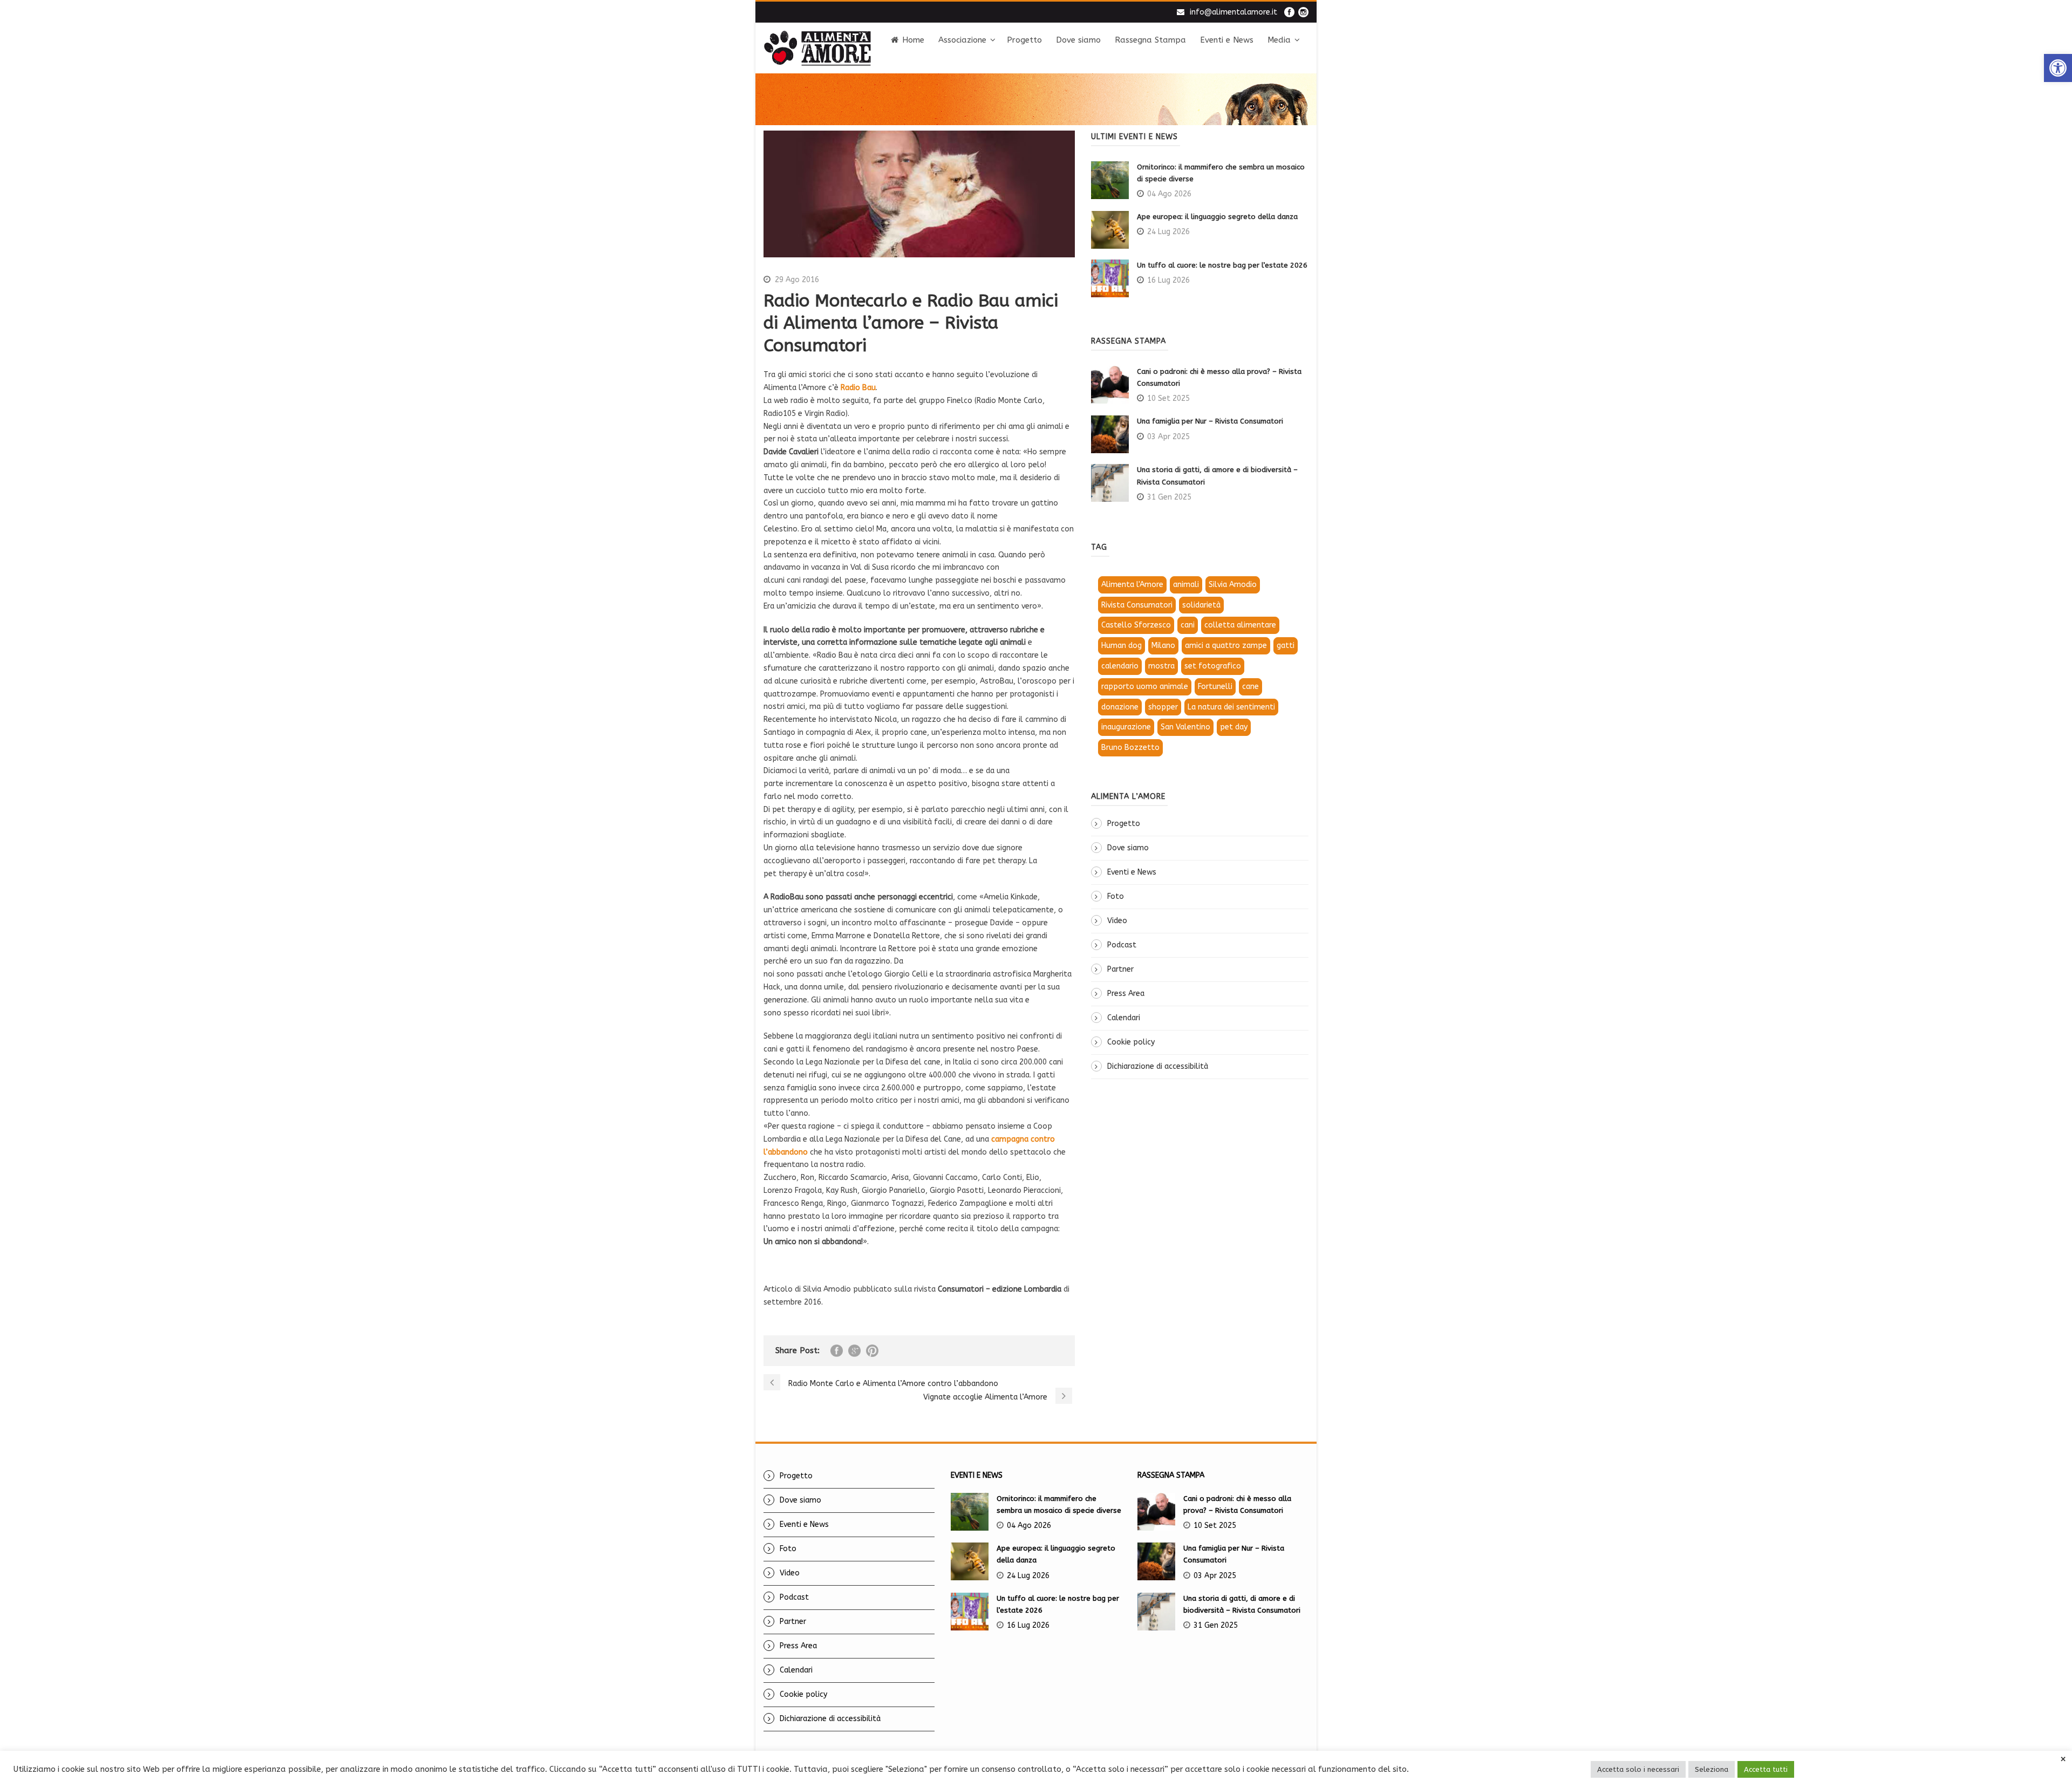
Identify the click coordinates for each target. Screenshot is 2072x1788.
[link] (2058, 68)
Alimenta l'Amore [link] (1132, 585)
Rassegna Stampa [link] (1150, 40)
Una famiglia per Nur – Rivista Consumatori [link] (1210, 421)
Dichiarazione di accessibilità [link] (1158, 1066)
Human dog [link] (1122, 646)
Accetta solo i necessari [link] (1638, 1769)
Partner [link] (1120, 969)
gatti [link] (1286, 646)
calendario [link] (1120, 666)
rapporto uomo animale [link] (1145, 687)
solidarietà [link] (1201, 605)
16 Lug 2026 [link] (1168, 280)
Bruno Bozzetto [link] (1130, 748)
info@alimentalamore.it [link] (1233, 12)
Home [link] (913, 40)
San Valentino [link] (1185, 727)
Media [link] (1279, 40)
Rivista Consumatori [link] (1137, 605)
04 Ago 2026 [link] (1169, 194)
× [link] (2063, 1759)
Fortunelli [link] (1215, 687)
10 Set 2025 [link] (1168, 398)
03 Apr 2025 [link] (1168, 437)
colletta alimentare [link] (1240, 625)
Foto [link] (1116, 896)
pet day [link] (1234, 727)
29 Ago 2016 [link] (797, 280)
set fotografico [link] (1213, 666)
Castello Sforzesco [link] (1136, 625)
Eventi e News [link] (1227, 40)
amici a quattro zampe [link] (1226, 646)
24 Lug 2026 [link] (1168, 232)
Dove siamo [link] (1078, 40)
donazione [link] (1120, 707)
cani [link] (1188, 625)
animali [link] (1186, 585)
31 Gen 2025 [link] (1169, 497)
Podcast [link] (1122, 945)
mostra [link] (1161, 666)
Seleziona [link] (1712, 1769)
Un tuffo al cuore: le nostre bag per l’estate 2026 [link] (1222, 265)
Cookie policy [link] (1131, 1042)
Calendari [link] (1124, 1018)
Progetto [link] (1024, 40)
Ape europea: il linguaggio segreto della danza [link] (1217, 217)
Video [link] (1117, 921)
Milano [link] (1163, 646)
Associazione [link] (962, 40)
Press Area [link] (1126, 994)
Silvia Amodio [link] (1233, 585)
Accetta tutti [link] (1766, 1769)
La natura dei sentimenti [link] (1231, 707)
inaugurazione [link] (1126, 727)
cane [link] (1250, 687)
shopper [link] (1163, 707)
